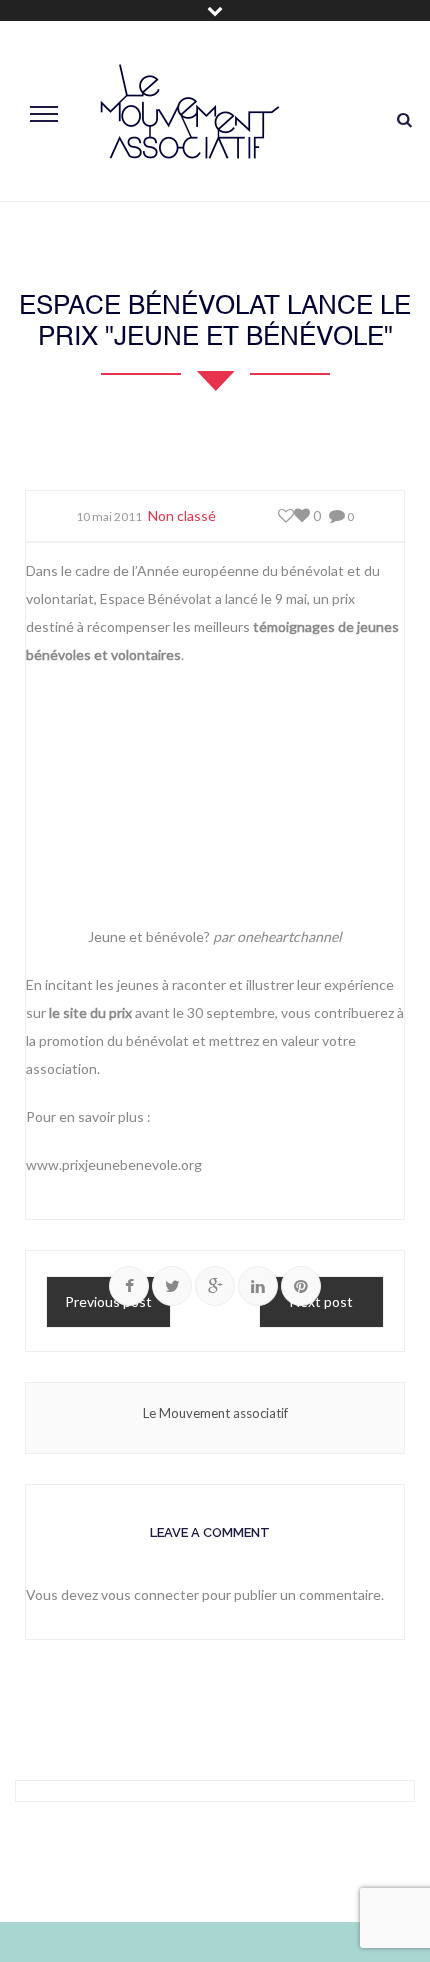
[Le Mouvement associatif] (190, 111)
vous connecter (150, 1594)
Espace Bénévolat (156, 598)
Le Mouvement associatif (215, 1413)
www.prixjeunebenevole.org (114, 1164)
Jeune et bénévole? (149, 936)
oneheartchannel (289, 936)
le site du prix (90, 1012)
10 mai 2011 (109, 516)
